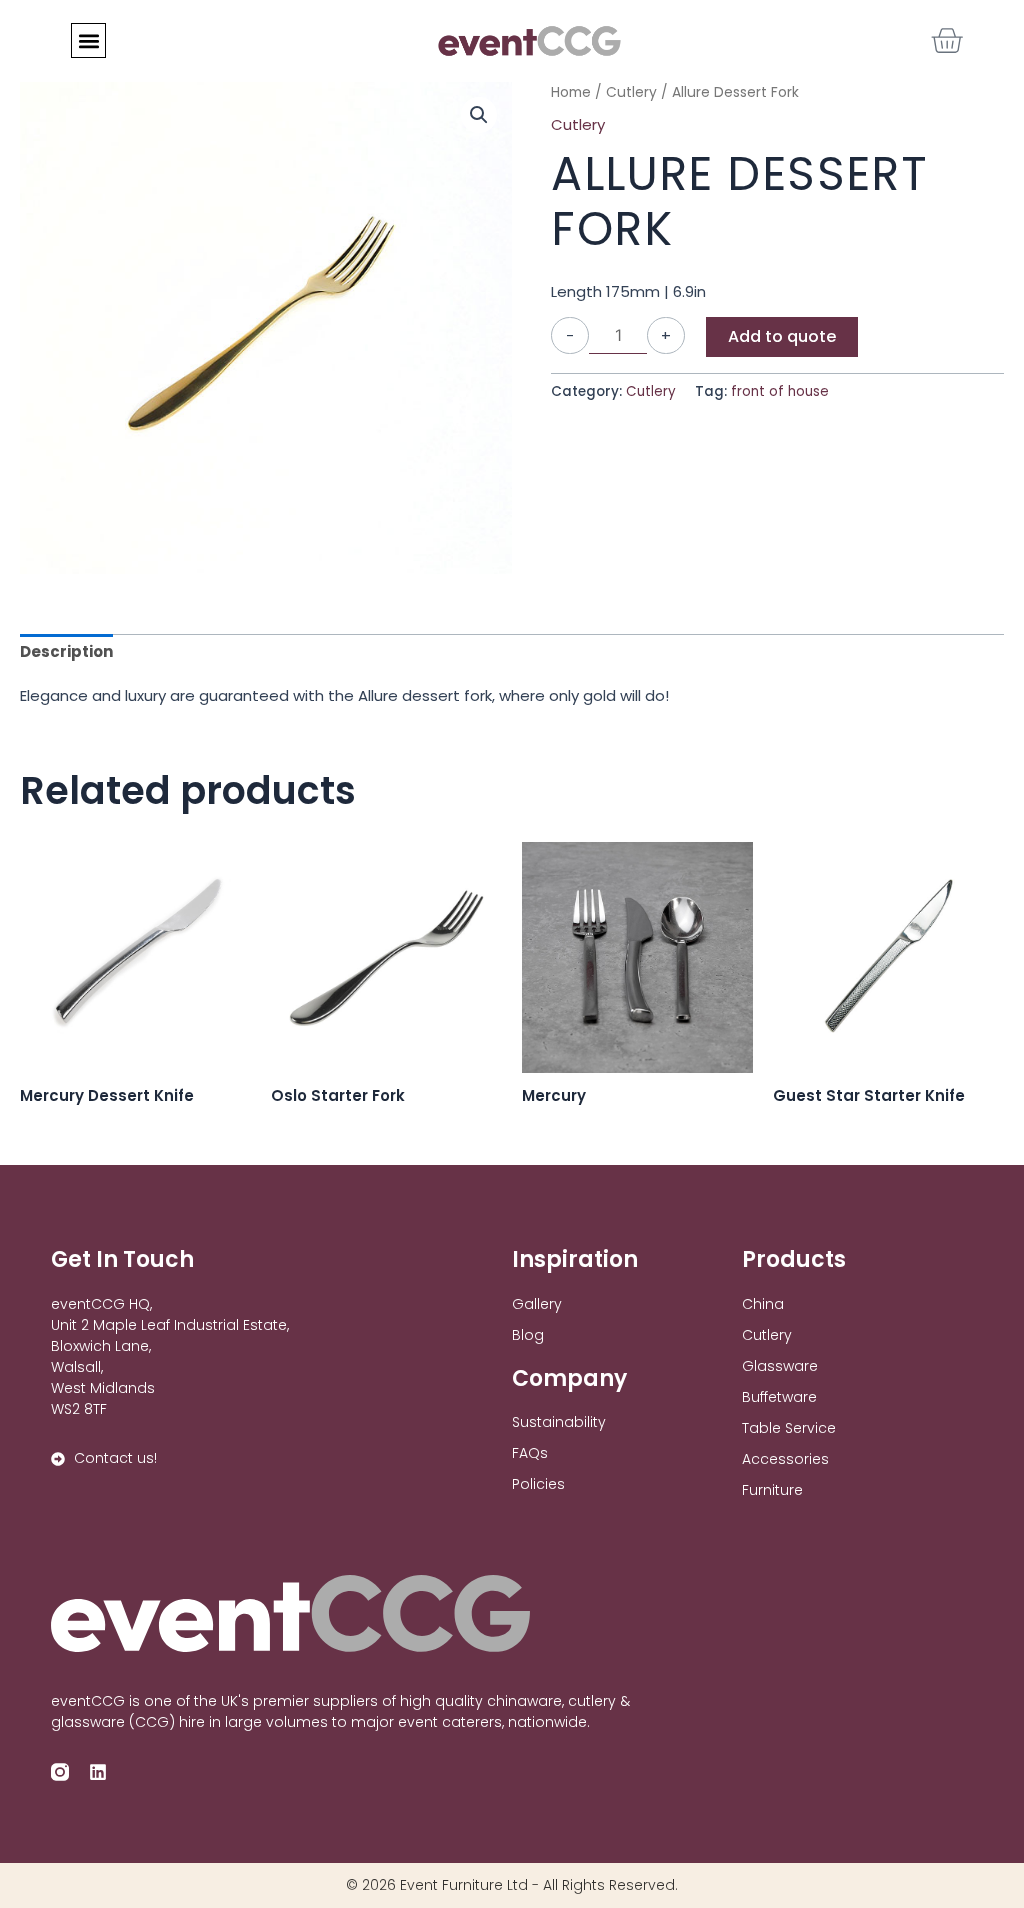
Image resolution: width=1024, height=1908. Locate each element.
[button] (88, 40)
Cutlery (578, 124)
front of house (780, 391)
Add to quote (782, 336)
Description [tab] (66, 651)
